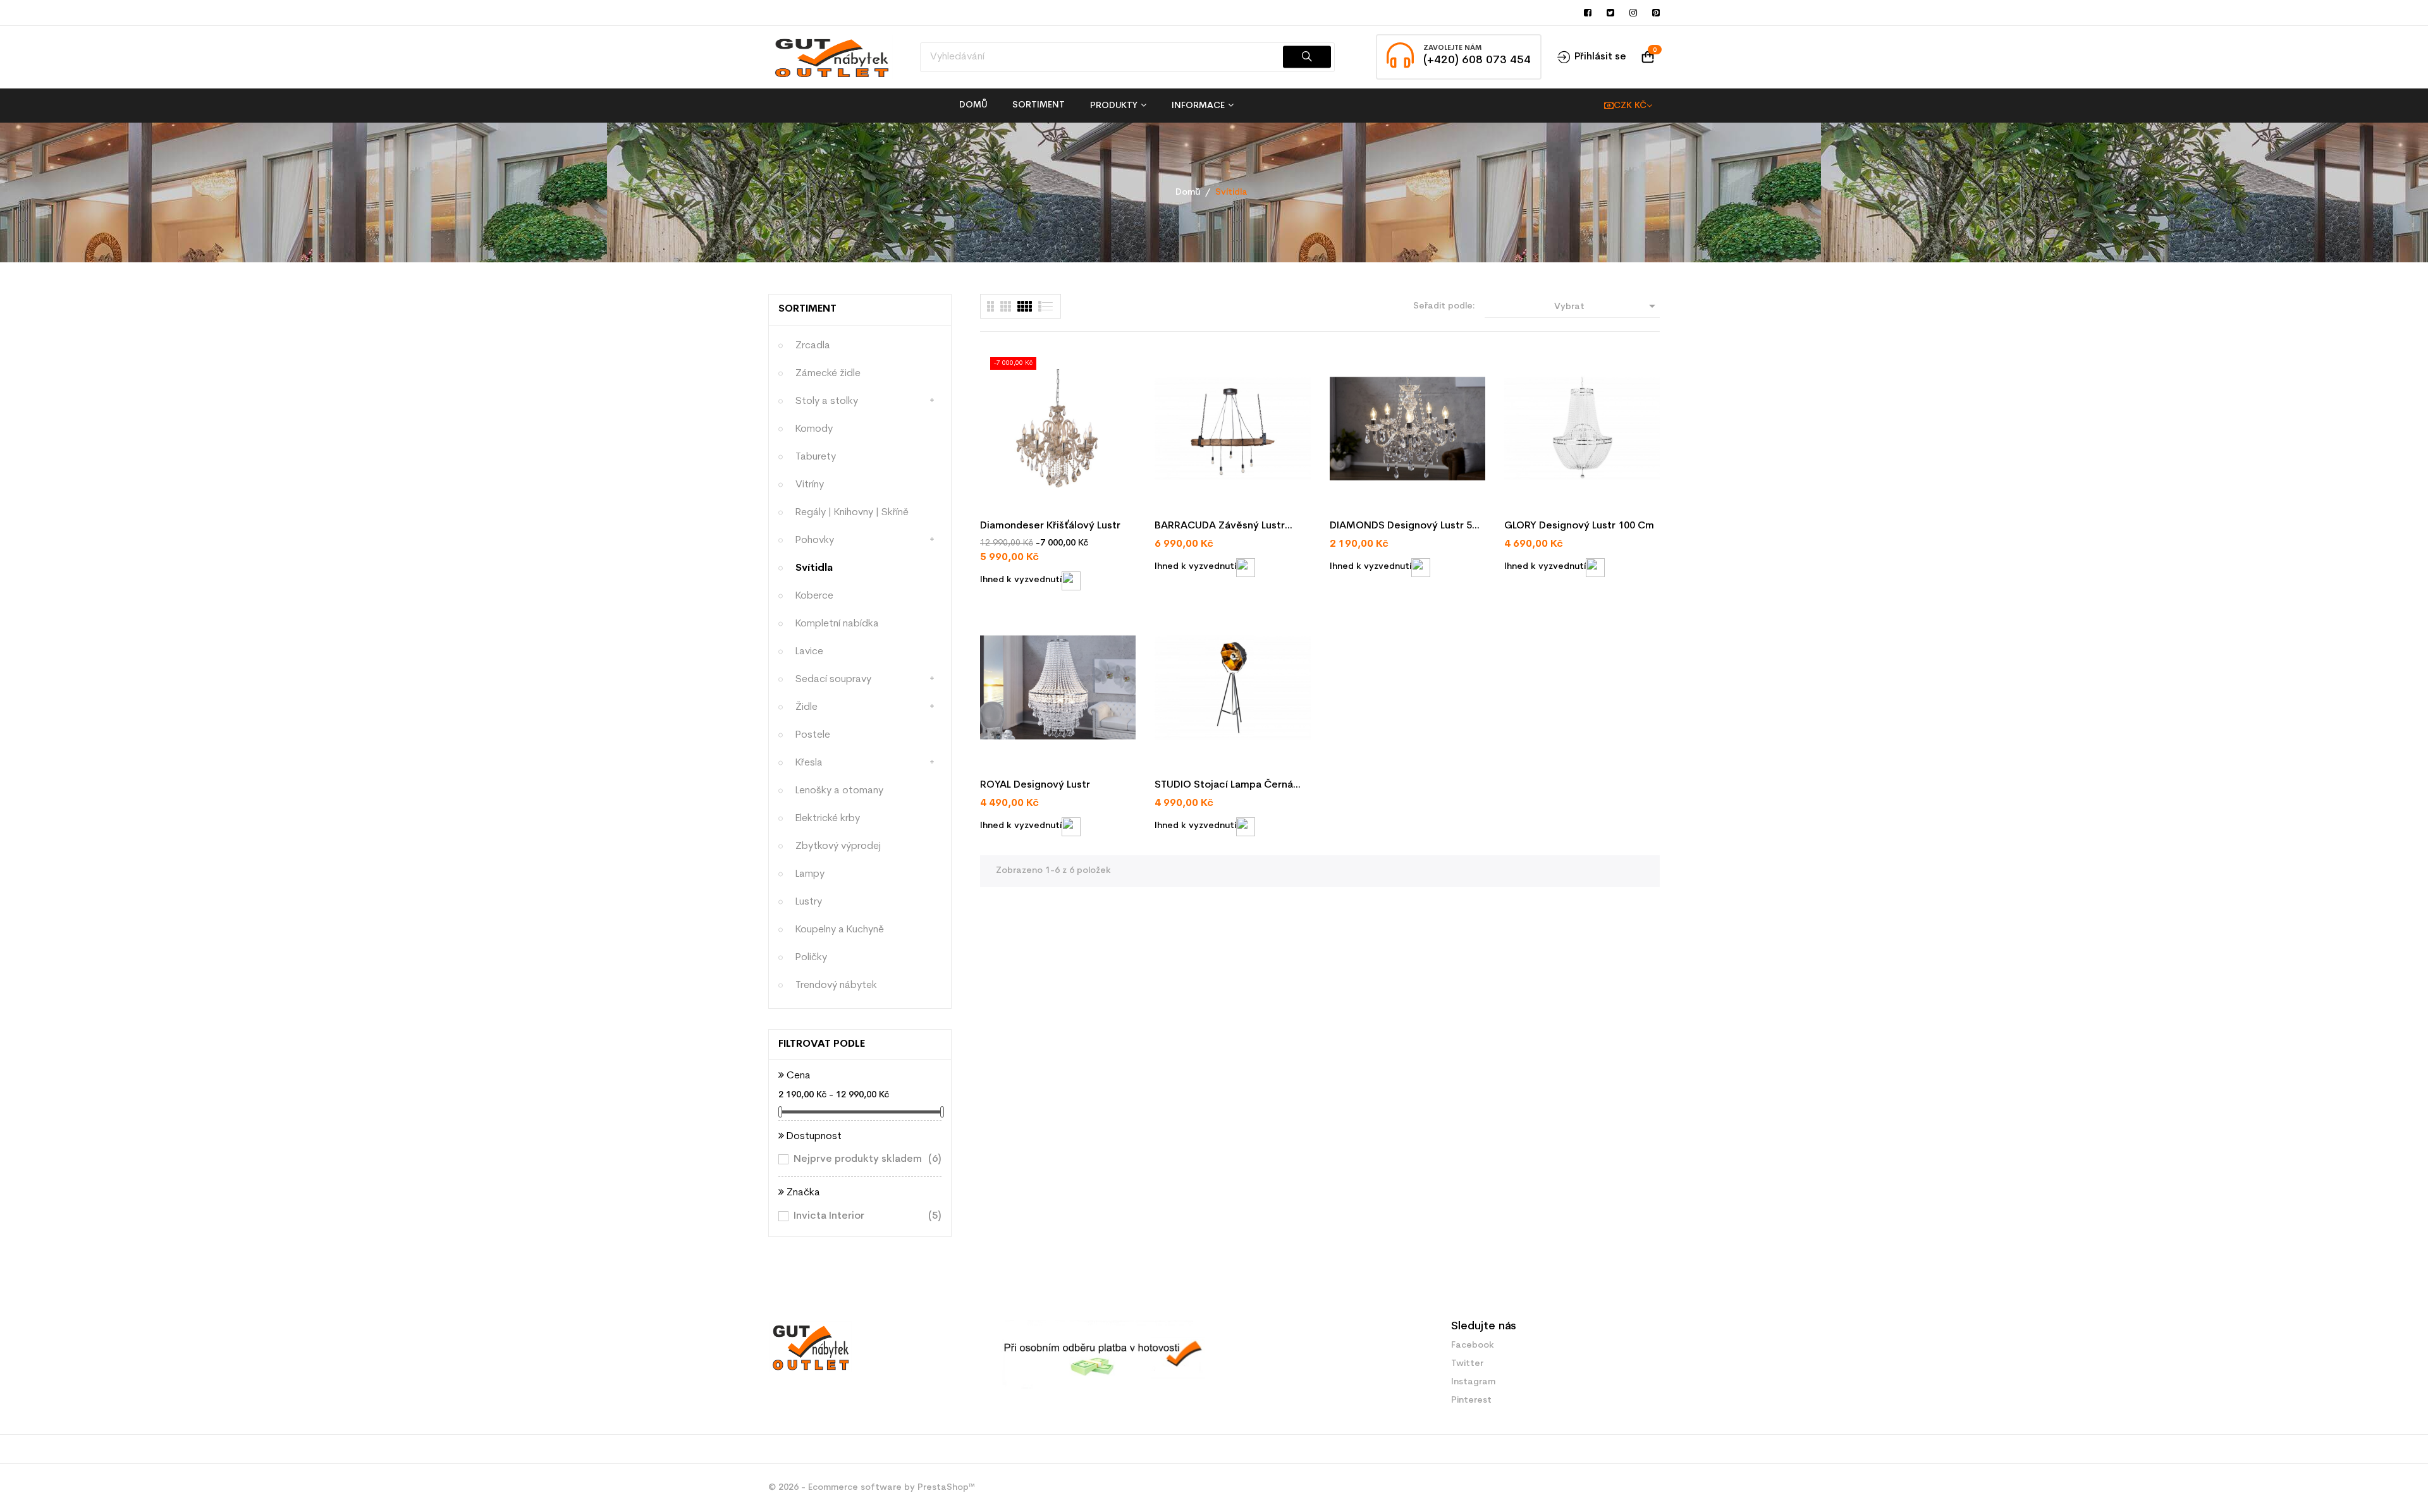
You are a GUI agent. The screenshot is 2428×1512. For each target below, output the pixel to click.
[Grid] (1046, 306)
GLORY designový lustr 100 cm (1579, 526)
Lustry (809, 902)
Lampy (810, 874)
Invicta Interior (859, 1216)
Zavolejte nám (1452, 48)
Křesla (809, 763)
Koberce (814, 596)
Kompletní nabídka (837, 624)
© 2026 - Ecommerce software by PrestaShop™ (872, 1488)
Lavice (809, 652)
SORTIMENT (807, 309)
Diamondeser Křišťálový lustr (1050, 526)
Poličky (811, 958)
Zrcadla (813, 346)
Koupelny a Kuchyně (840, 930)
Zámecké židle (828, 374)
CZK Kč (1630, 106)
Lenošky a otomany (839, 791)
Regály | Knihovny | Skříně (852, 513)
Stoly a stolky (827, 401)
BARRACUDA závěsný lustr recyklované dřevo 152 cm (1221, 527)
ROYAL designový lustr (1035, 785)
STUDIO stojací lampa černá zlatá (1224, 786)
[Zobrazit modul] (1025, 306)
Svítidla (814, 568)
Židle (806, 707)
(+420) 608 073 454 (1477, 60)
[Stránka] (990, 306)
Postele (813, 735)
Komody (814, 429)
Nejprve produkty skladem (859, 1159)
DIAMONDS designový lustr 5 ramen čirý (1401, 527)
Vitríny (810, 485)
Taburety (816, 457)
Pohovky (815, 540)
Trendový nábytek (836, 985)
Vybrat (1607, 306)
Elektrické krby (828, 819)
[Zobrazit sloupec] (1006, 306)
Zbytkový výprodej (838, 846)
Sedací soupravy (833, 680)
